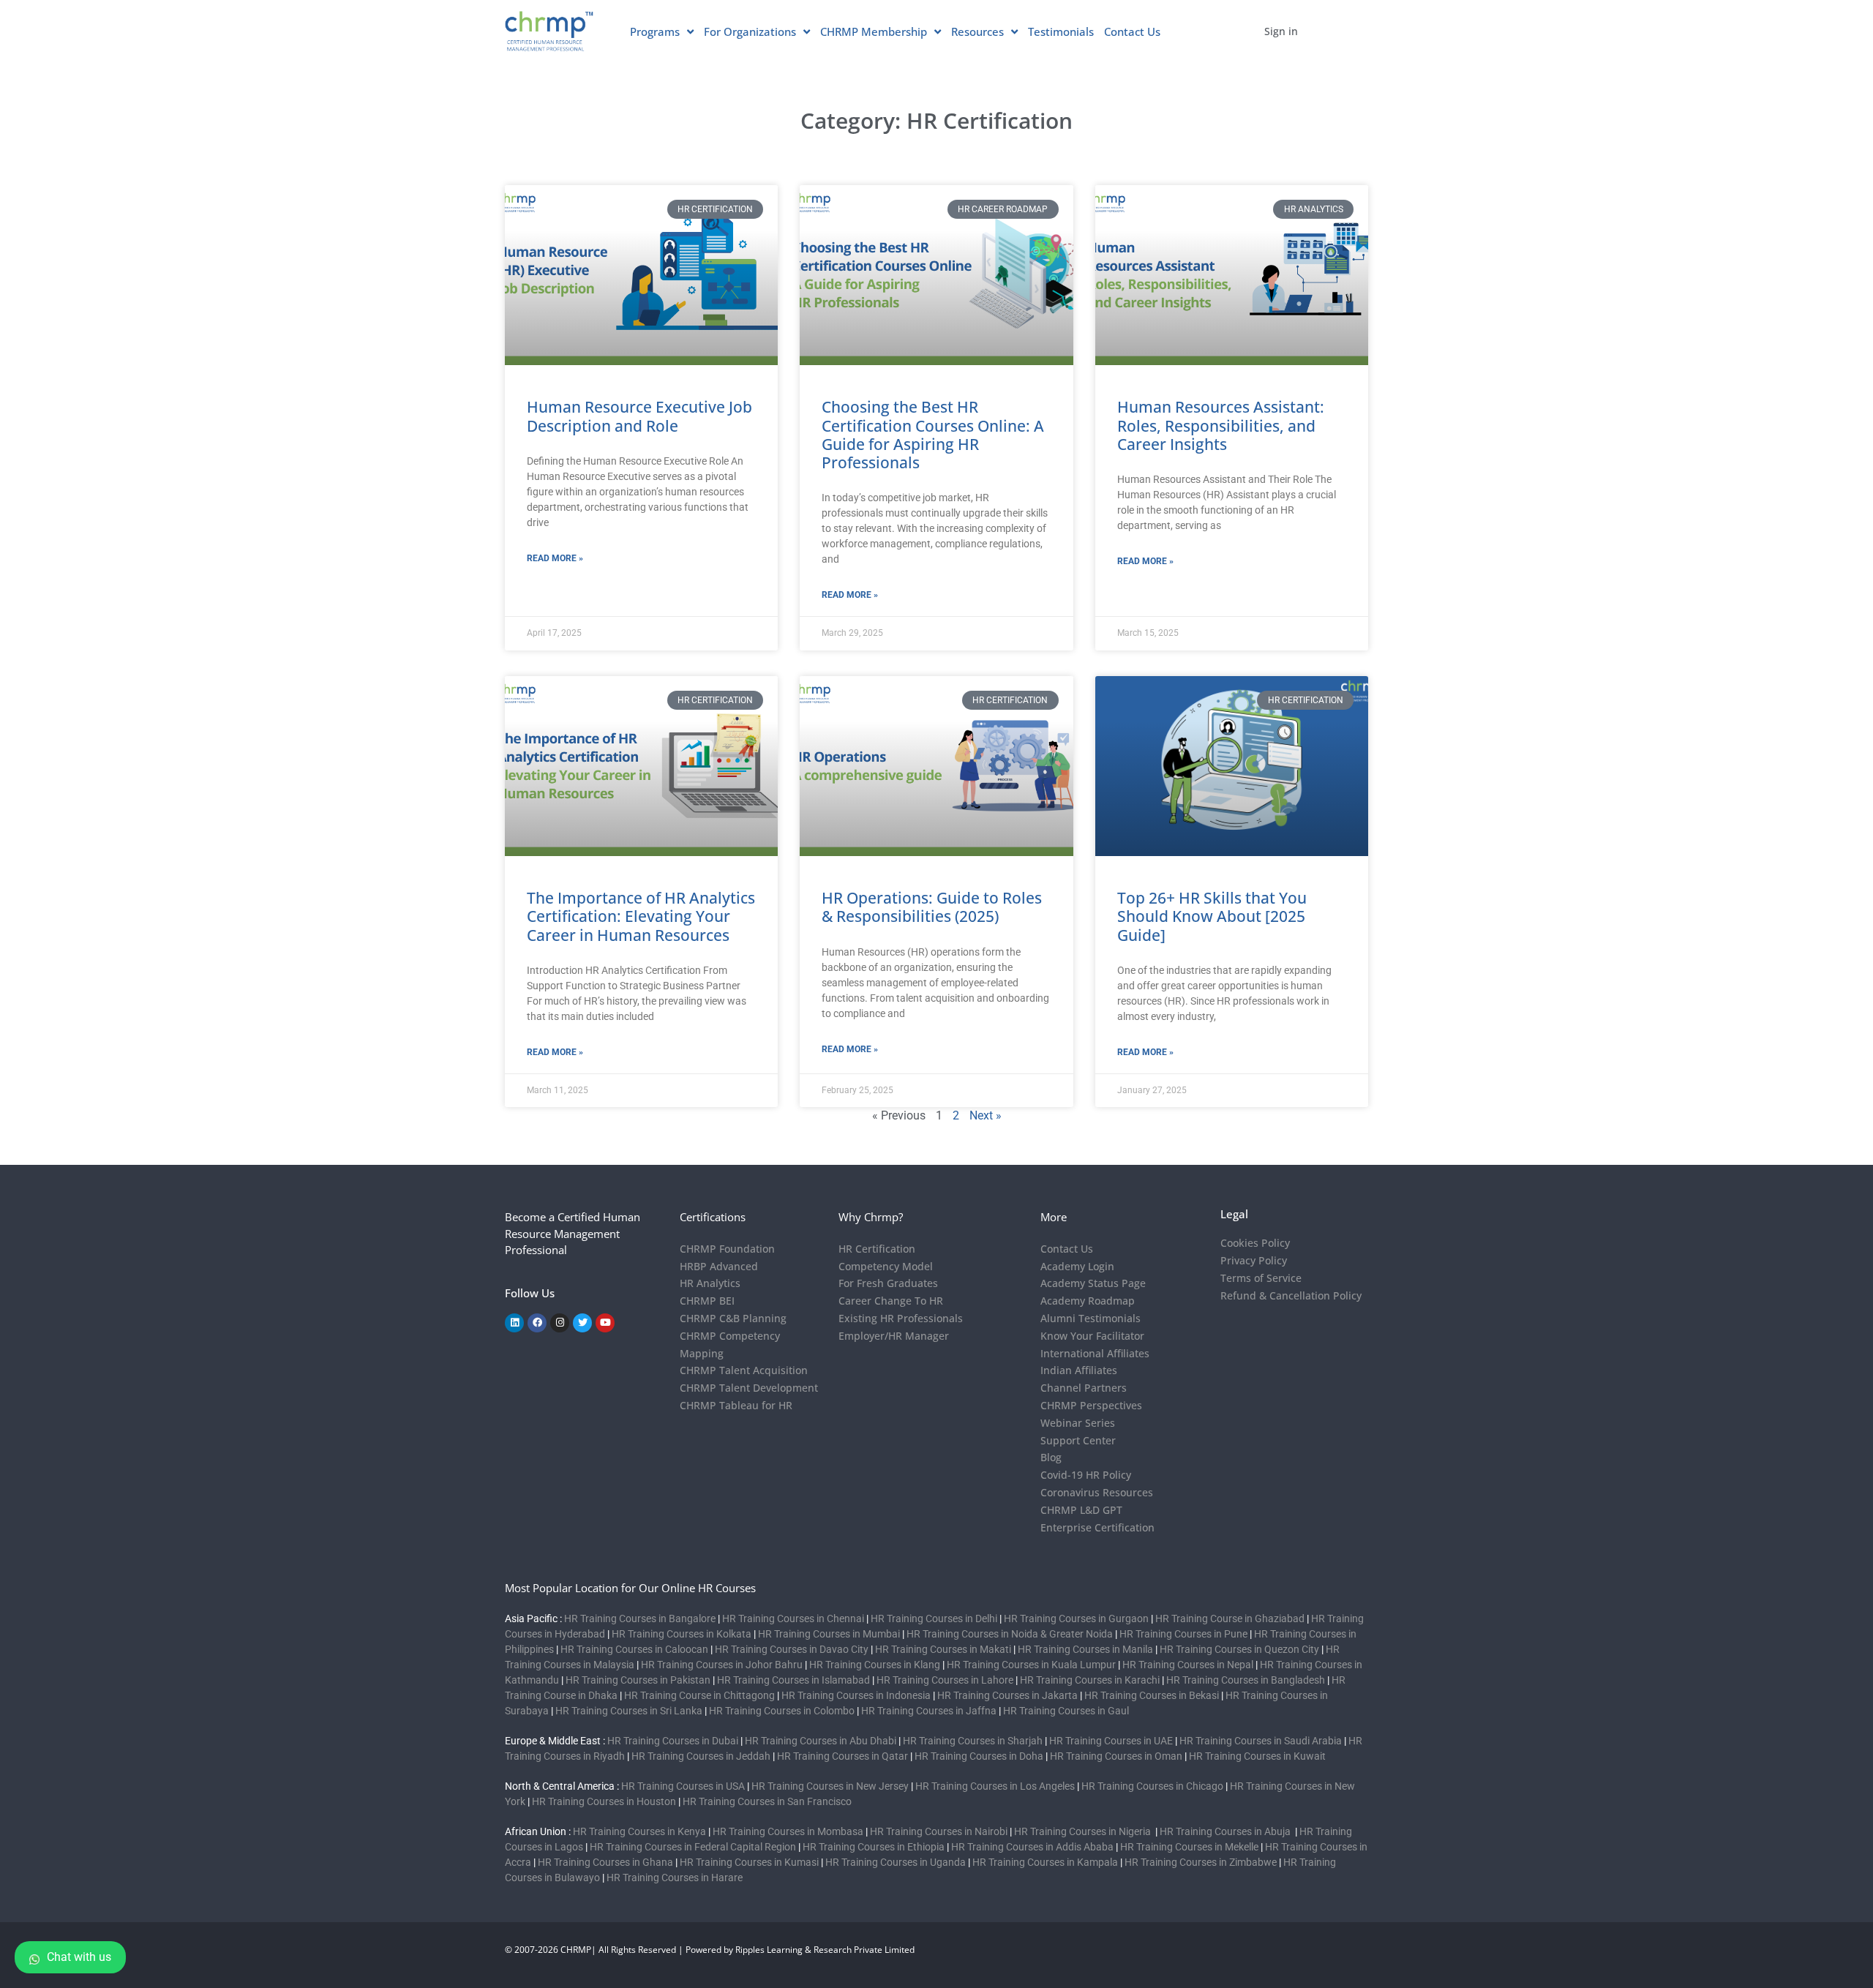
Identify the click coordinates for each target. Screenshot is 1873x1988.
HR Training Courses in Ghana (605, 1862)
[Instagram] (560, 1323)
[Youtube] (605, 1323)
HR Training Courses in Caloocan (634, 1649)
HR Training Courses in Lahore (945, 1680)
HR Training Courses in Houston (604, 1801)
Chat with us (79, 1957)
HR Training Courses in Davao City (792, 1649)
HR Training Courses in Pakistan (638, 1680)
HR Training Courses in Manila (1085, 1649)
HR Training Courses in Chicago (1152, 1786)
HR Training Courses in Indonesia (856, 1695)
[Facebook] (537, 1323)
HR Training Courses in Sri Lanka (629, 1711)
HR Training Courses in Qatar (842, 1756)
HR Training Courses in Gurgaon (1076, 1618)
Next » (986, 1115)
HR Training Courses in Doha (979, 1756)
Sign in (1281, 31)
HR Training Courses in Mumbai (829, 1634)
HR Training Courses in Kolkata (682, 1634)
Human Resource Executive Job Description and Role (639, 416)
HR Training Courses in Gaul (1066, 1711)
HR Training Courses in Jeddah (701, 1756)
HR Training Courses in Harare (675, 1878)
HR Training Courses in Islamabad (793, 1680)
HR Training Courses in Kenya (639, 1831)
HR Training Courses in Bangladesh (1246, 1680)
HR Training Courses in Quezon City (1239, 1649)
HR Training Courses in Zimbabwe (1201, 1862)
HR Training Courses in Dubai (673, 1741)
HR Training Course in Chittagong (699, 1695)
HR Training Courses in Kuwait (1257, 1756)
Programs (655, 31)
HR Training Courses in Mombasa (788, 1831)
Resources (977, 31)
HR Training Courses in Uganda (896, 1862)
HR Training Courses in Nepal (1188, 1665)
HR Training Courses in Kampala (1045, 1862)
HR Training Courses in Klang (875, 1665)
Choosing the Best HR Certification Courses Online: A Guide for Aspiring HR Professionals (933, 435)
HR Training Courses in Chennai (793, 1618)
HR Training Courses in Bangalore (640, 1618)
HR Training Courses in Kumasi (749, 1862)
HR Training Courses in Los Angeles (995, 1786)
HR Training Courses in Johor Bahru (722, 1665)
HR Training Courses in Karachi (1090, 1680)
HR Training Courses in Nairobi (939, 1831)
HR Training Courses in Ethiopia (874, 1847)
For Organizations (750, 31)
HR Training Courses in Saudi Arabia (1261, 1741)
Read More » (555, 558)
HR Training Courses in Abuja (1226, 1831)
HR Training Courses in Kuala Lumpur (1031, 1665)
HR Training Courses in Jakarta (1007, 1695)
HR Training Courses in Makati (943, 1649)
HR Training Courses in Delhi (934, 1618)
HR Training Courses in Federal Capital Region (693, 1847)
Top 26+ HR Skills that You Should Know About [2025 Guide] (1212, 916)
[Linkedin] (514, 1323)
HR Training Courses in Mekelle (1189, 1847)
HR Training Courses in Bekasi (1152, 1695)
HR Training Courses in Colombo (782, 1711)
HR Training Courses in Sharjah (973, 1741)
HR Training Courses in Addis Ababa (1032, 1847)
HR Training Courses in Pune (1183, 1634)
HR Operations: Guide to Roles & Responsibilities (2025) (932, 907)
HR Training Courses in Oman (1116, 1756)
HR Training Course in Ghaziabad (1230, 1618)
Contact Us (1132, 31)
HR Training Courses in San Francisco (767, 1801)
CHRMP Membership (874, 31)
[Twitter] (582, 1323)
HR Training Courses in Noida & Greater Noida (1010, 1634)
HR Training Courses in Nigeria (1084, 1831)
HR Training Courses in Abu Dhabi (821, 1741)
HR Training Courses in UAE (1111, 1741)
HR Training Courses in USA (683, 1786)
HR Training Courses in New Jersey (830, 1786)
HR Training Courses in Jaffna (929, 1711)
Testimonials (1061, 31)
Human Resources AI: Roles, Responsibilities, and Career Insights (1221, 425)
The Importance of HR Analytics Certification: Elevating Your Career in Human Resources (641, 916)
